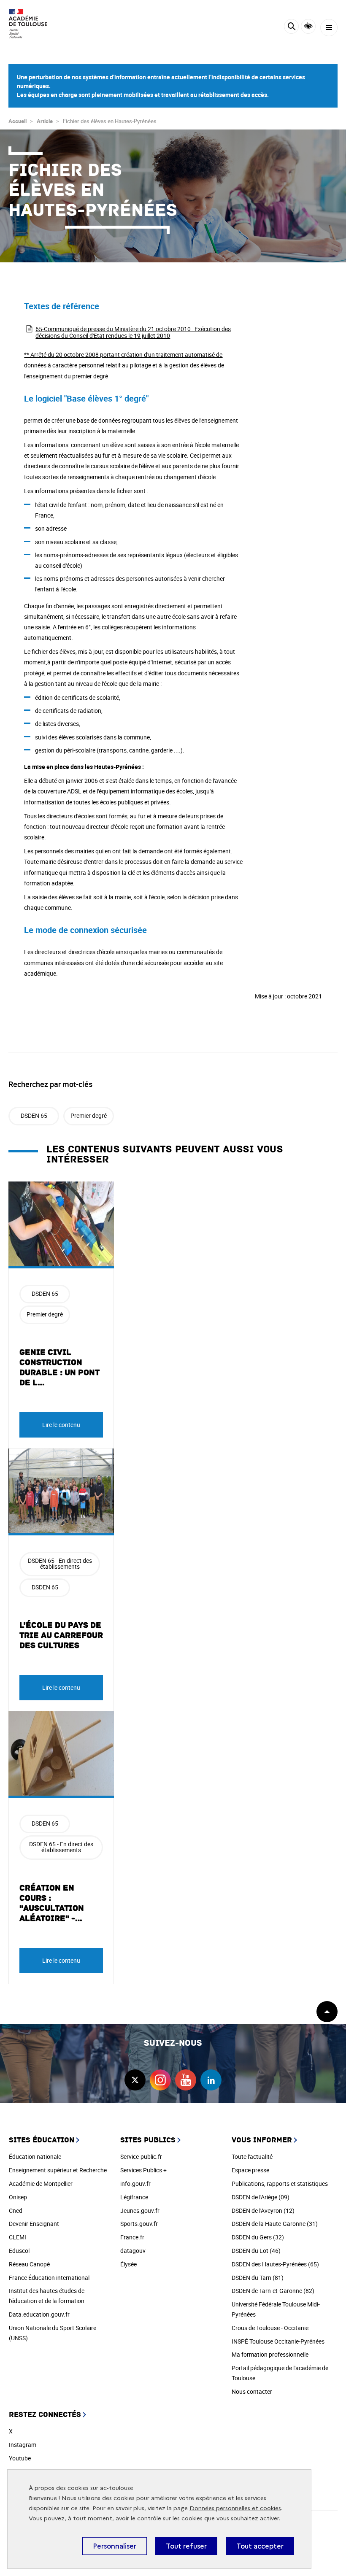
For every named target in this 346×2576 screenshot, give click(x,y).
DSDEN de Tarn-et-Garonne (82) (273, 2291)
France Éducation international (49, 2278)
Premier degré (89, 1115)
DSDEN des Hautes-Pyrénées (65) (275, 2264)
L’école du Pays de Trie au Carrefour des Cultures (61, 1635)
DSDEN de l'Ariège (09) (261, 2197)
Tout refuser (186, 2546)
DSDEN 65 (34, 1115)
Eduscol (19, 2251)
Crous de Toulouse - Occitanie (270, 2328)
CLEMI (18, 2237)
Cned (16, 2211)
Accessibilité (308, 26)
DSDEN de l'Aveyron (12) (263, 2211)
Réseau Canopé (29, 2264)
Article (45, 121)
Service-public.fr (141, 2157)
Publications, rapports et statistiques (280, 2184)
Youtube (20, 2458)
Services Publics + (143, 2170)
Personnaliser (115, 2546)
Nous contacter (252, 2391)
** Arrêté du (124, 365)
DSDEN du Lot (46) (256, 2251)
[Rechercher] (291, 28)
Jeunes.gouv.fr (140, 2211)
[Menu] (329, 28)
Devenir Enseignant (34, 2224)
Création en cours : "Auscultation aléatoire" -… (52, 1903)
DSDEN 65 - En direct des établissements (60, 1563)
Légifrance (134, 2197)
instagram (160, 2080)
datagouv (133, 2251)
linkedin (211, 2080)
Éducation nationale (35, 2157)
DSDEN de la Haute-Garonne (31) (275, 2224)
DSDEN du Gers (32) (258, 2237)
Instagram (23, 2445)
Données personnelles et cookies (235, 2508)
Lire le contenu (61, 1425)
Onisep (18, 2197)
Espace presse (250, 2170)
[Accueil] (32, 24)
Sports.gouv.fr (139, 2224)
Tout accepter (260, 2546)
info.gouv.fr (135, 2184)
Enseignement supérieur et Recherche (58, 2170)
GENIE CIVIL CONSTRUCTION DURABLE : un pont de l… (59, 1368)
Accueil (18, 121)
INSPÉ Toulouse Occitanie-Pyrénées (278, 2341)
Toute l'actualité (252, 2157)
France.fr (132, 2237)
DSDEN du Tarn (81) (258, 2278)
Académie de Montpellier (41, 2184)
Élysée (128, 2264)
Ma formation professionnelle (270, 2354)
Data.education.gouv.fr (39, 2314)
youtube (186, 2080)
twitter (135, 2080)
